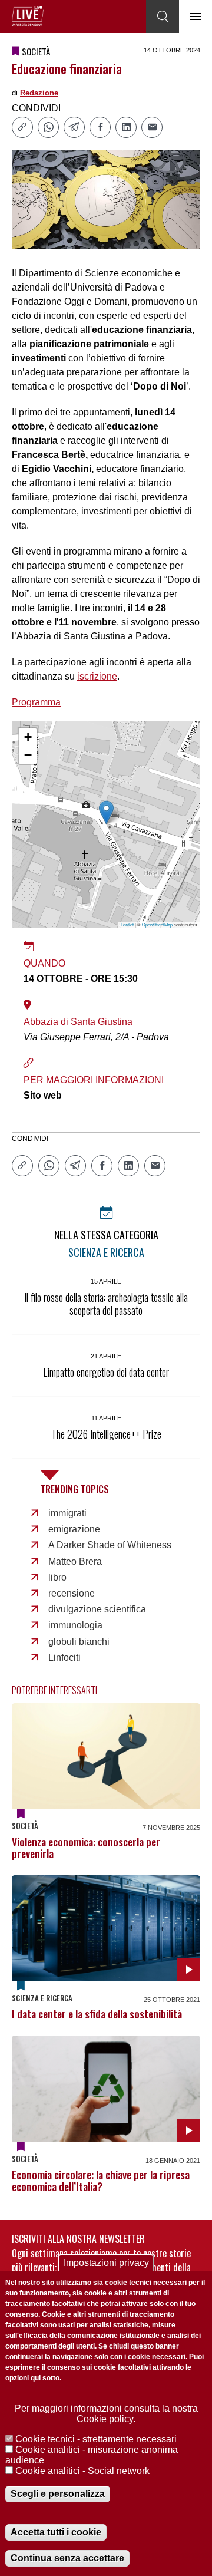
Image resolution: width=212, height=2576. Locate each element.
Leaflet (127, 924)
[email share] (152, 127)
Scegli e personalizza (58, 2494)
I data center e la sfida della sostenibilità (97, 2014)
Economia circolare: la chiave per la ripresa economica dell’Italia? (101, 2181)
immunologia (75, 1625)
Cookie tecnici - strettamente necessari (96, 2439)
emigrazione (74, 1529)
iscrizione (97, 676)
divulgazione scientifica (97, 1609)
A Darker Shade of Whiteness (110, 1545)
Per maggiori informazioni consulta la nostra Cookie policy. (106, 2414)
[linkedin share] (126, 127)
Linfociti (64, 1658)
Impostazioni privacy (106, 2263)
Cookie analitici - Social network (82, 2471)
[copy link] (22, 127)
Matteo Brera (75, 1561)
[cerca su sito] (163, 17)
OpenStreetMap (157, 924)
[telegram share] (74, 127)
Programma (36, 702)
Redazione (39, 93)
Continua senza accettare (67, 2558)
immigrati (67, 1513)
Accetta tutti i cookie (56, 2532)
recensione (72, 1593)
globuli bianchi (79, 1642)
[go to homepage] (28, 16)
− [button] (28, 755)
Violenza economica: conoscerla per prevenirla (86, 1848)
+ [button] (28, 737)
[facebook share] (100, 127)
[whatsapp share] (48, 127)
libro (57, 1577)
